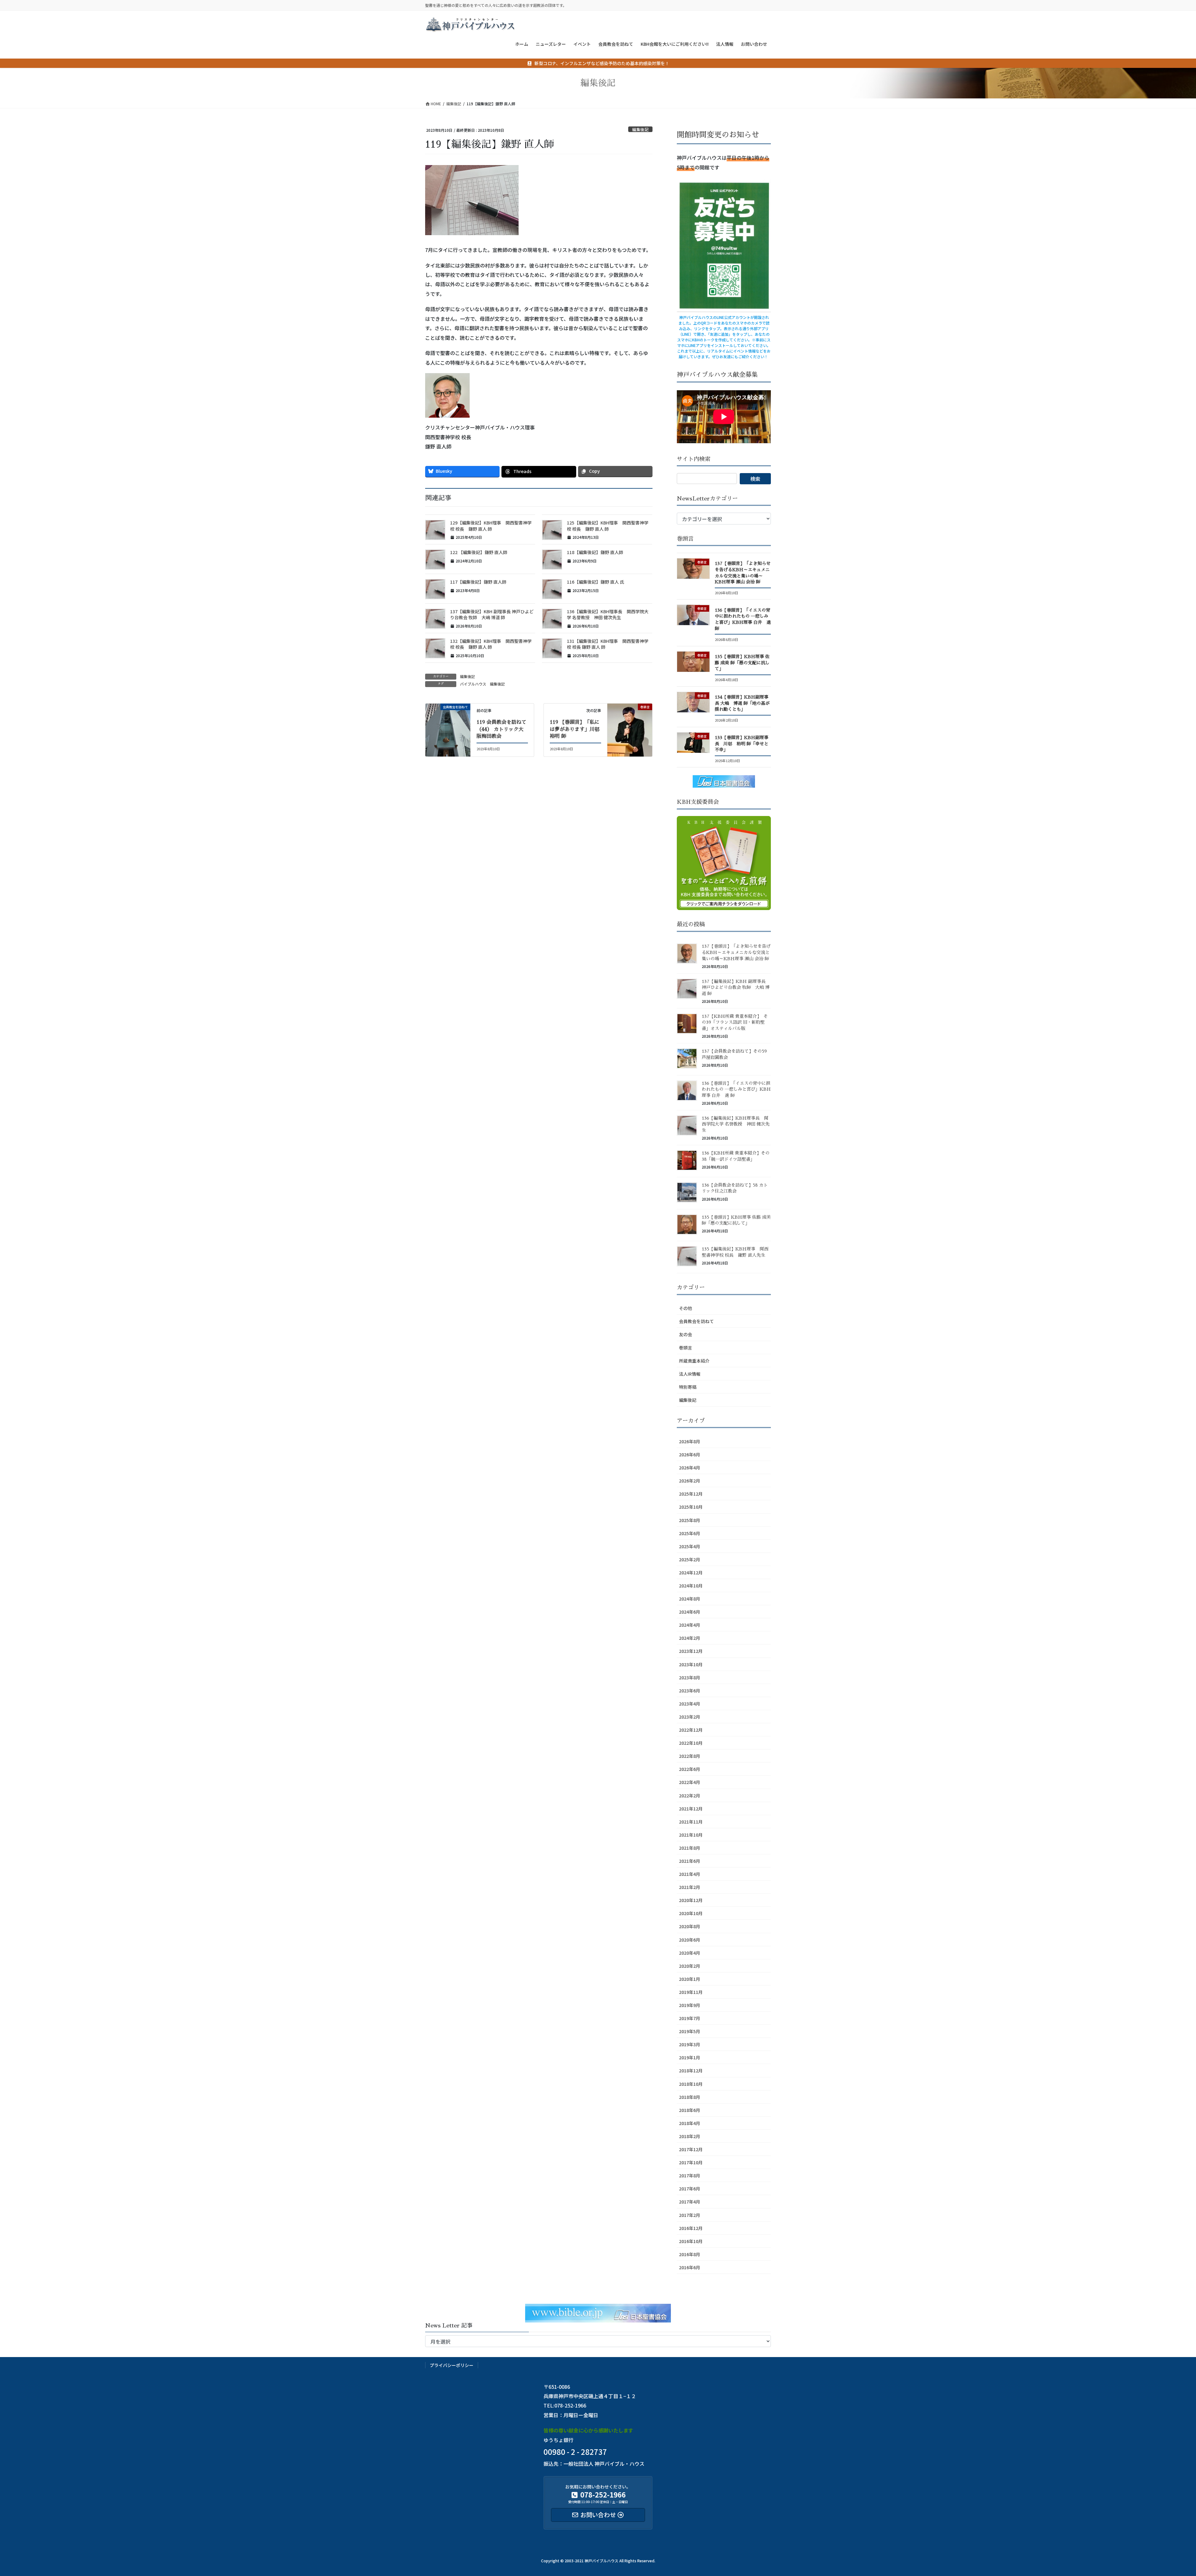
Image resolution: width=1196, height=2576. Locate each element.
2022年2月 (690, 1796)
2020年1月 (690, 1979)
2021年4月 (690, 1874)
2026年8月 (690, 1441)
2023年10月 (691, 1664)
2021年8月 (690, 1848)
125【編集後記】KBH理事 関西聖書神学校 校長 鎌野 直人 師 (608, 526)
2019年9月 (690, 2005)
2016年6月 (690, 2267)
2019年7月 (690, 2018)
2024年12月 (691, 1573)
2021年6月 (690, 1861)
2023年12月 (691, 1651)
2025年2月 (690, 1559)
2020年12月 (691, 1900)
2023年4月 (690, 1704)
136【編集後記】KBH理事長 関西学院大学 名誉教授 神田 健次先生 (608, 614)
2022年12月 (691, 1730)
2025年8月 (690, 1520)
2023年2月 (690, 1717)
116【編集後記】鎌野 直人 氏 (596, 582)
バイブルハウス (473, 684)
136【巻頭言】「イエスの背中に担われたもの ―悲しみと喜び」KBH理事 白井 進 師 (736, 1089)
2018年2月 (690, 2136)
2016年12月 (691, 2228)
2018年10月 (691, 2084)
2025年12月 (691, 1494)
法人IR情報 (690, 1374)
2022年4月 (690, 1782)
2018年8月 (690, 2097)
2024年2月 (690, 1638)
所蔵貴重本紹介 (694, 1361)
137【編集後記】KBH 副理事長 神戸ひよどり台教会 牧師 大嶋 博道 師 (492, 614)
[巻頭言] (630, 726)
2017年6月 (690, 2189)
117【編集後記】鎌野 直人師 (478, 582)
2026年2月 (690, 1481)
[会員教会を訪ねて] (448, 726)
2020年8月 (690, 1926)
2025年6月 (690, 1533)
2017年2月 (690, 2215)
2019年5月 (690, 2031)
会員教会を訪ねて (696, 1321)
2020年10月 (691, 1913)
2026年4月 (690, 1468)
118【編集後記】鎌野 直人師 (595, 552)
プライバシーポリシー (452, 2365)
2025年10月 (691, 1507)
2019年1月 (690, 2057)
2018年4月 (690, 2123)
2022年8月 (690, 1756)
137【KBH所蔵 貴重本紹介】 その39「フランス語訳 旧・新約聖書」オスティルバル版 (735, 1022)
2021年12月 (691, 1809)
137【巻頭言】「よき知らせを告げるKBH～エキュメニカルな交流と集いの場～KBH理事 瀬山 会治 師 (736, 952)
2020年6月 (690, 1940)
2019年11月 (691, 1992)
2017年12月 (691, 2149)
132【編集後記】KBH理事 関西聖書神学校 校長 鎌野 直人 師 (491, 644)
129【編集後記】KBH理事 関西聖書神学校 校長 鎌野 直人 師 (491, 526)
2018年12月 (691, 2071)
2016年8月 (690, 2254)
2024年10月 (691, 1586)
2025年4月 (690, 1546)
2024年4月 (690, 1625)
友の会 (686, 1334)
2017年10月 (691, 2162)
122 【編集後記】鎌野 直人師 (479, 552)
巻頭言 (686, 1348)
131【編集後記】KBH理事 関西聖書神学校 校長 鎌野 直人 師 (608, 644)
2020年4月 (690, 1953)
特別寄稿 (688, 1387)
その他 (686, 1308)
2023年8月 (690, 1677)
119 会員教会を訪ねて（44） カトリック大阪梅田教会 (501, 729)
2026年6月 (690, 1454)
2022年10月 (691, 1743)
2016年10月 (691, 2241)
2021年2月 (690, 1887)
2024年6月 (690, 1612)
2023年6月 (690, 1691)
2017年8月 (690, 2175)
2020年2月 (690, 1966)
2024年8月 (690, 1599)
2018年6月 (690, 2110)
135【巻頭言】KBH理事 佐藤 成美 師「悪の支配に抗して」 (742, 663)
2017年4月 (690, 2202)
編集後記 (640, 129)
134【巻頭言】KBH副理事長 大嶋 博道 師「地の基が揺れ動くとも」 (742, 703)
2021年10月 (691, 1835)
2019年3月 (690, 2044)
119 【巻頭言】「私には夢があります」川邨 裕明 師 (575, 729)
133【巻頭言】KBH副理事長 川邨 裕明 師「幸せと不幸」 (742, 744)
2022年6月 (690, 1769)
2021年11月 (691, 1822)
